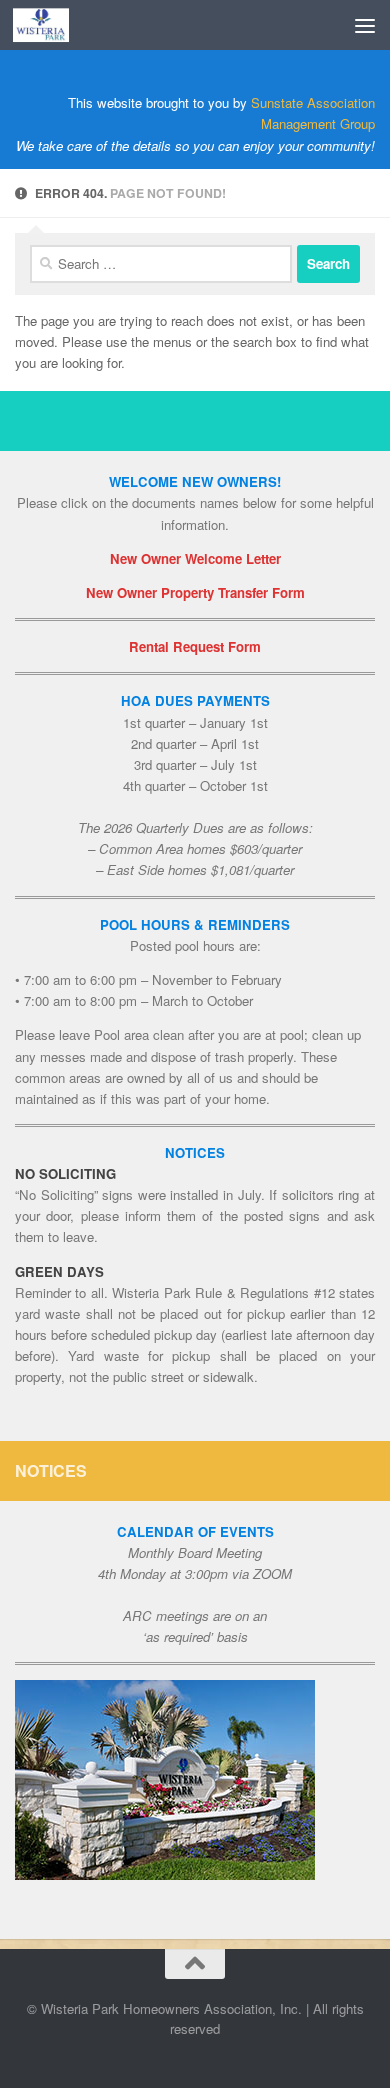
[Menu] (365, 25)
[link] (50, 25)
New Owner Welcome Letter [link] (195, 558)
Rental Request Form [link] (195, 646)
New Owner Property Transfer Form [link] (195, 592)
